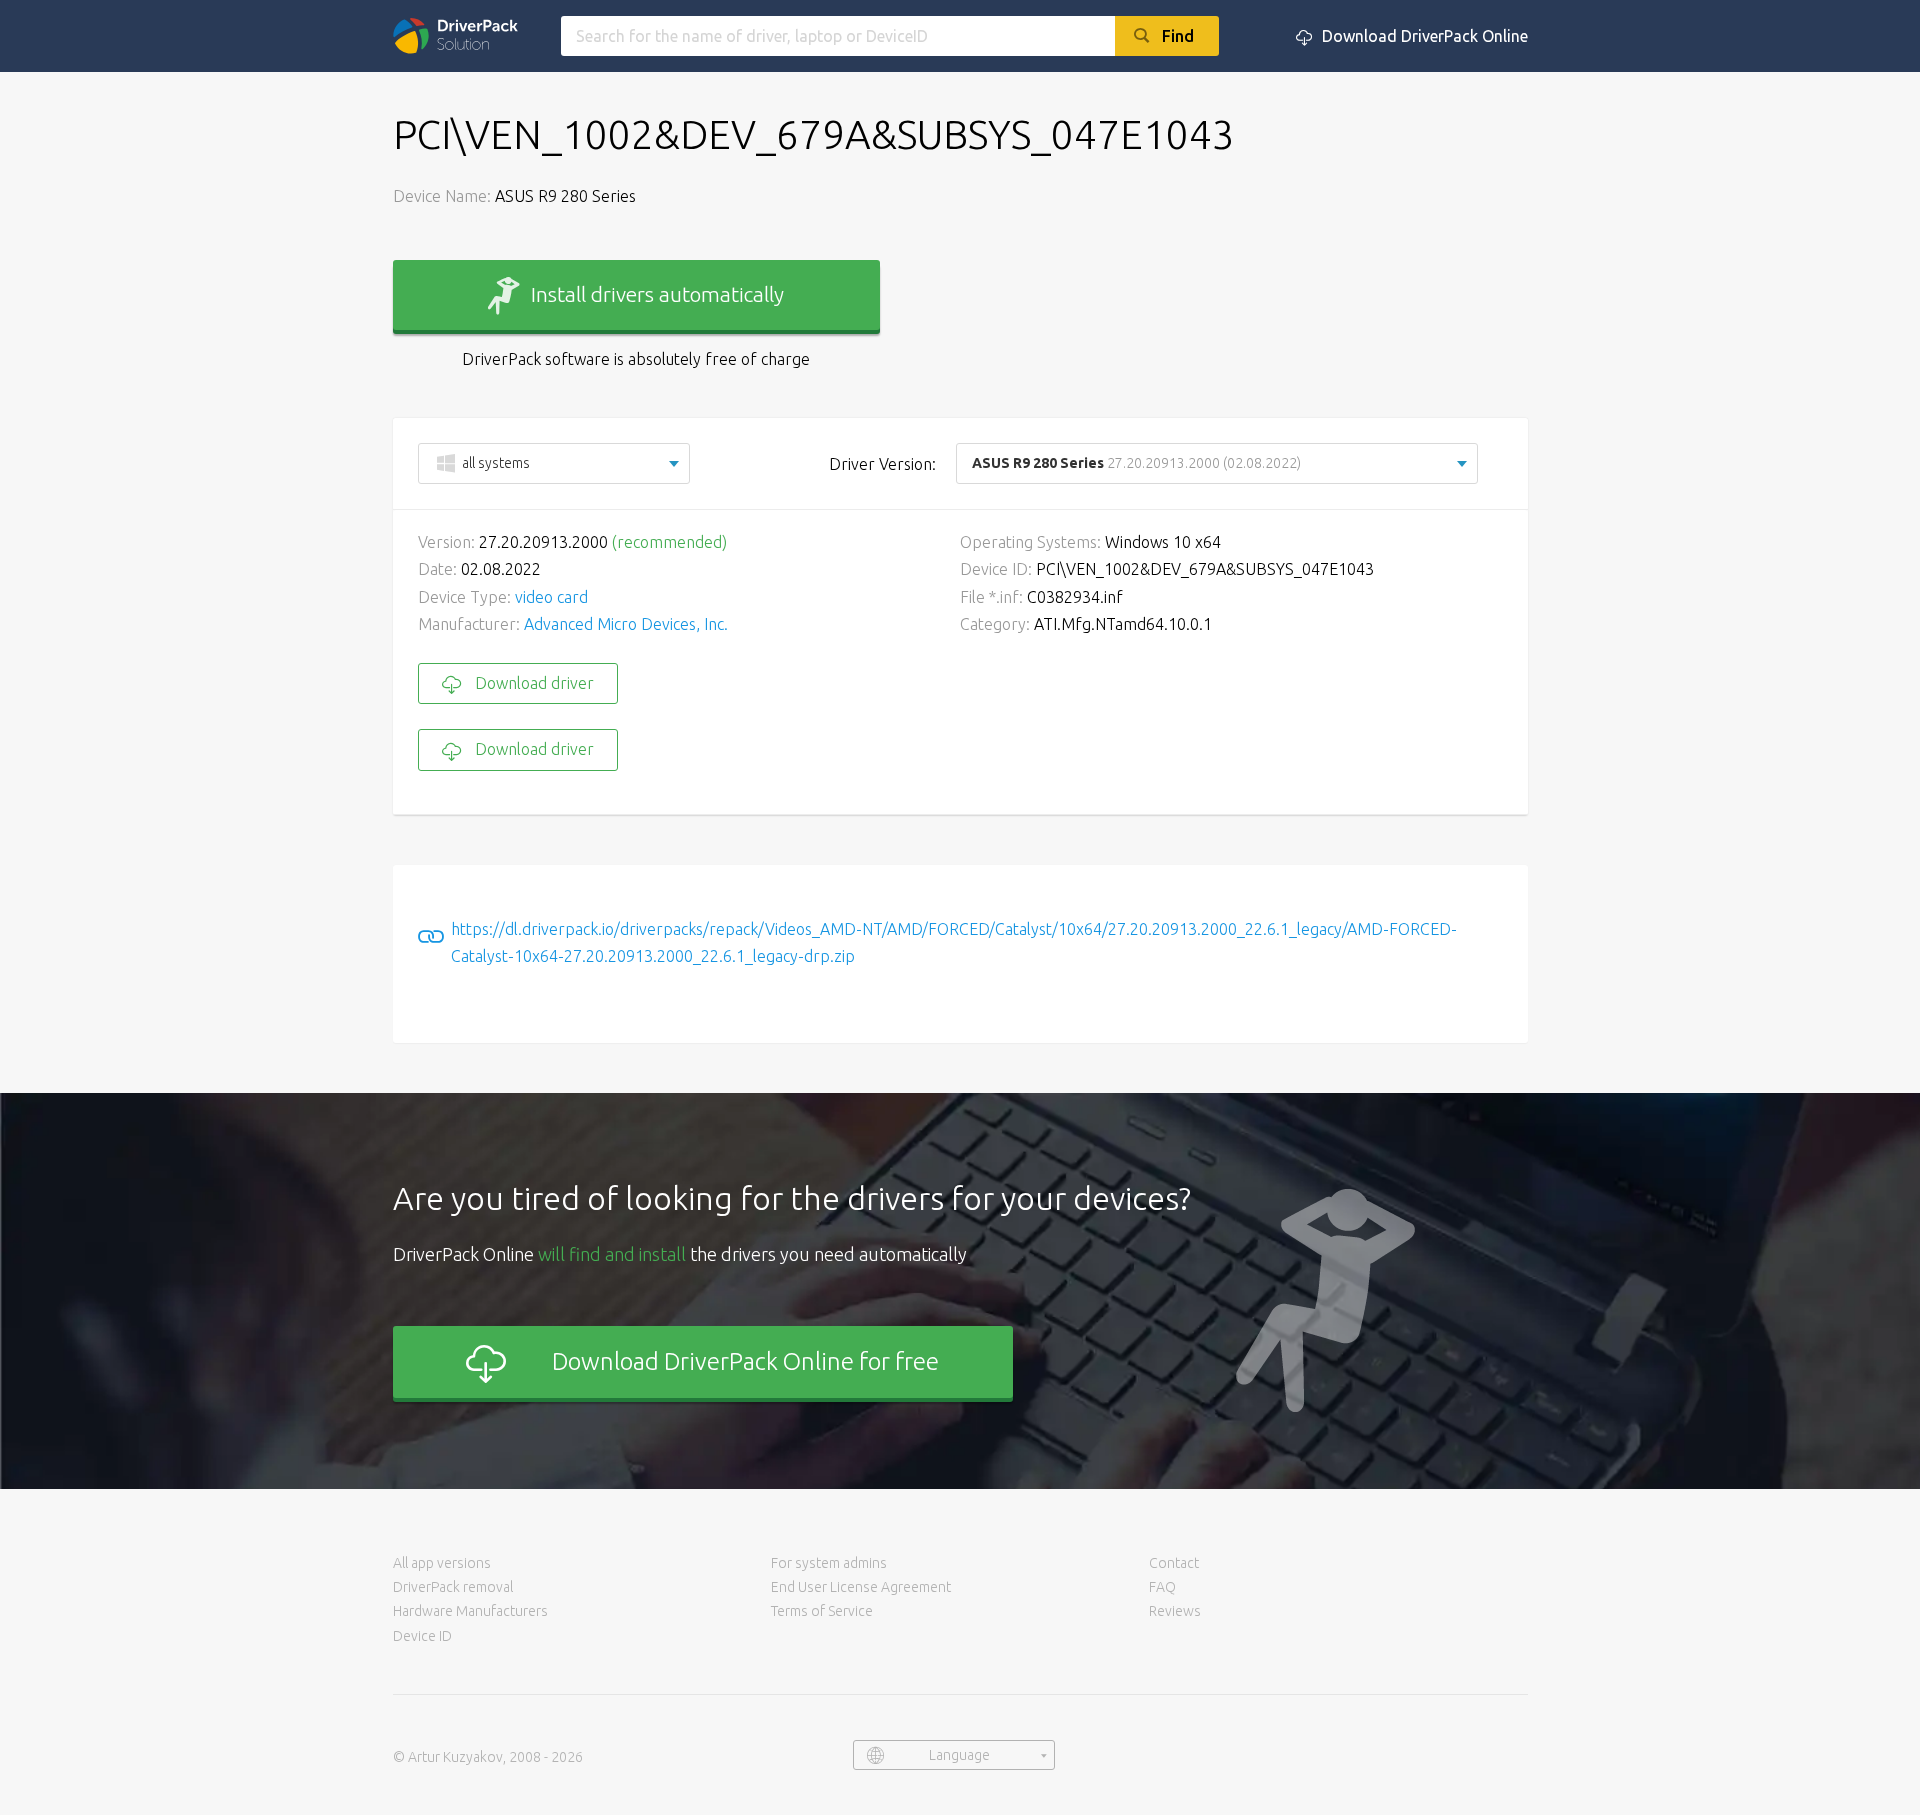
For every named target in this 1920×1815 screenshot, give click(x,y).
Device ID (422, 1636)
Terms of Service (822, 1611)
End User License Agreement (861, 1587)
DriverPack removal (453, 1587)
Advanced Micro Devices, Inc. (626, 624)
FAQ (1162, 1587)
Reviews (1175, 1611)
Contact (1174, 1563)
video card (551, 597)
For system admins (829, 1563)
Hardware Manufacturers (470, 1611)
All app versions (442, 1563)
